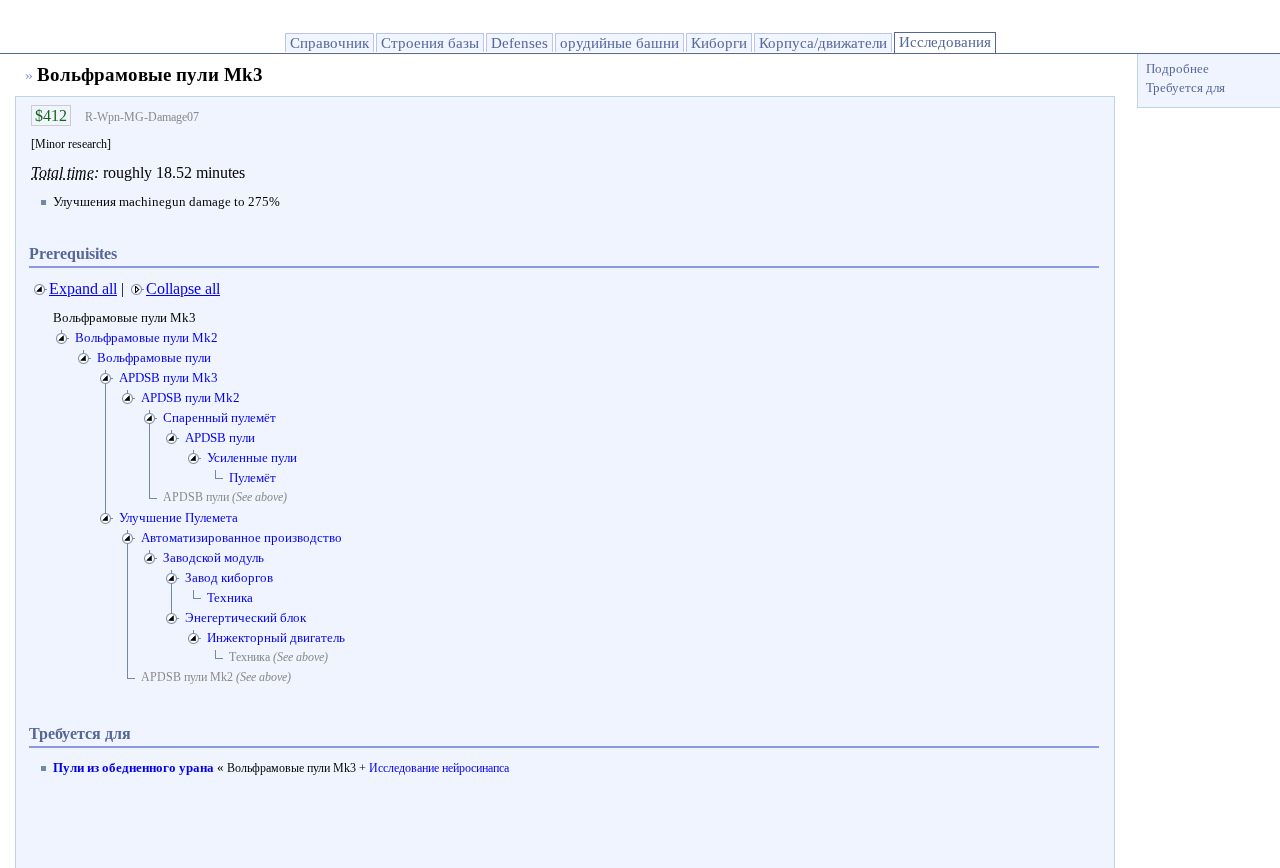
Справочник (329, 43)
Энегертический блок (245, 617)
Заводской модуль (213, 557)
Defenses (519, 43)
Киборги (719, 43)
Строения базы (430, 43)
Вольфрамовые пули (154, 357)
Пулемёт (252, 477)
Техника (230, 597)
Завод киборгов (229, 577)
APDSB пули (220, 437)
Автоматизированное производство (241, 537)
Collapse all (183, 288)
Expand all (83, 288)
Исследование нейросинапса (439, 768)
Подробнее (1177, 68)
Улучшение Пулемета (178, 517)
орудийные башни (619, 43)
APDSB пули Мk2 (190, 397)
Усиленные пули (252, 457)
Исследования (945, 42)
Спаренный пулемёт (219, 417)
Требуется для (1185, 87)
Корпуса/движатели (823, 43)
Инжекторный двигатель (276, 637)
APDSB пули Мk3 (168, 377)
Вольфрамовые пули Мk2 (146, 337)
